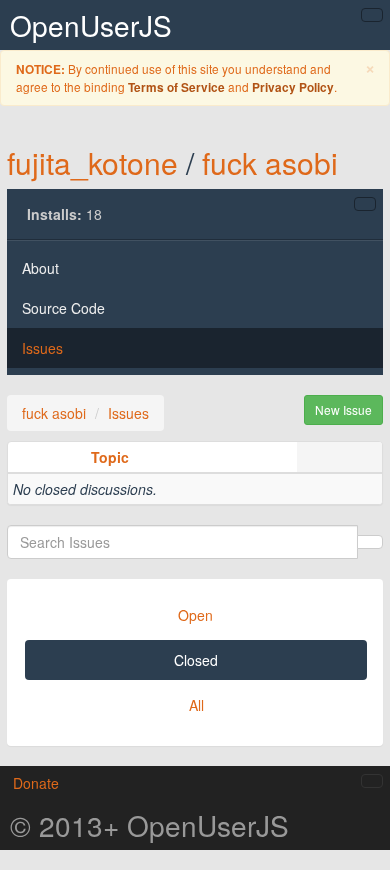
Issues (42, 348)
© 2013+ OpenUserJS (149, 825)
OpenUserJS (91, 25)
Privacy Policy (293, 87)
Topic (110, 457)
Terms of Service (176, 87)
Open (195, 615)
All (196, 705)
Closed (196, 660)
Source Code (63, 308)
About (40, 268)
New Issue (343, 409)
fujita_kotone (92, 162)
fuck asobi (270, 162)
